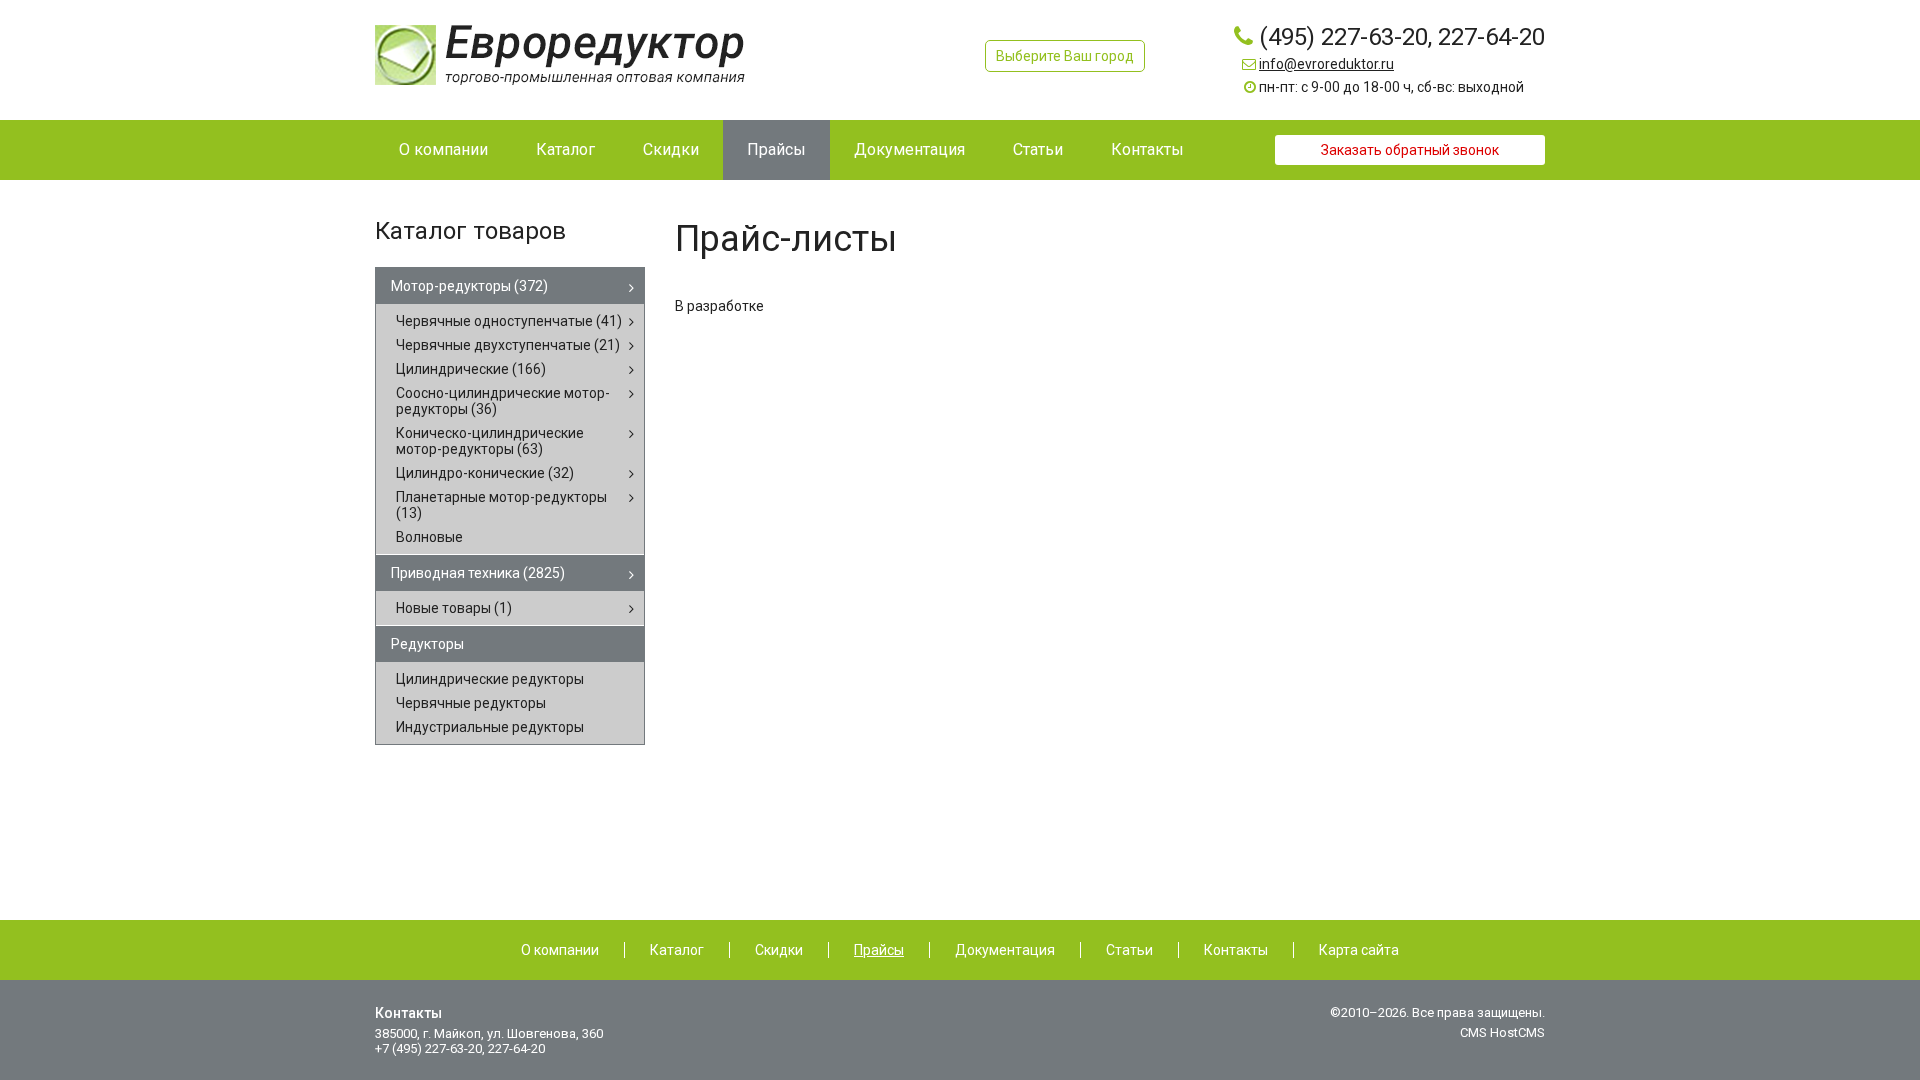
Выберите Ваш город (1065, 56)
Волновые (429, 537)
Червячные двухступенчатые (508, 345)
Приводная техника (478, 573)
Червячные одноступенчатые (509, 321)
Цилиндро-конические (485, 473)
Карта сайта (1359, 950)
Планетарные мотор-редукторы (501, 505)
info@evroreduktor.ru (1326, 64)
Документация (1005, 950)
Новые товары (454, 608)
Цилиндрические (471, 369)
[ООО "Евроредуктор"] (560, 54)
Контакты (1236, 950)
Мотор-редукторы (469, 286)
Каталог (677, 950)
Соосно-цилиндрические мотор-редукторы (503, 401)
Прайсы (879, 950)
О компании (560, 950)
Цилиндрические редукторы (490, 679)
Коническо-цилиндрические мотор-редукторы (490, 441)
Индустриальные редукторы (490, 727)
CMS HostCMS (1502, 1032)
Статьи (1129, 950)
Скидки (779, 950)
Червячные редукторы (471, 703)
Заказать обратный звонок (1410, 150)
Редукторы (427, 644)
